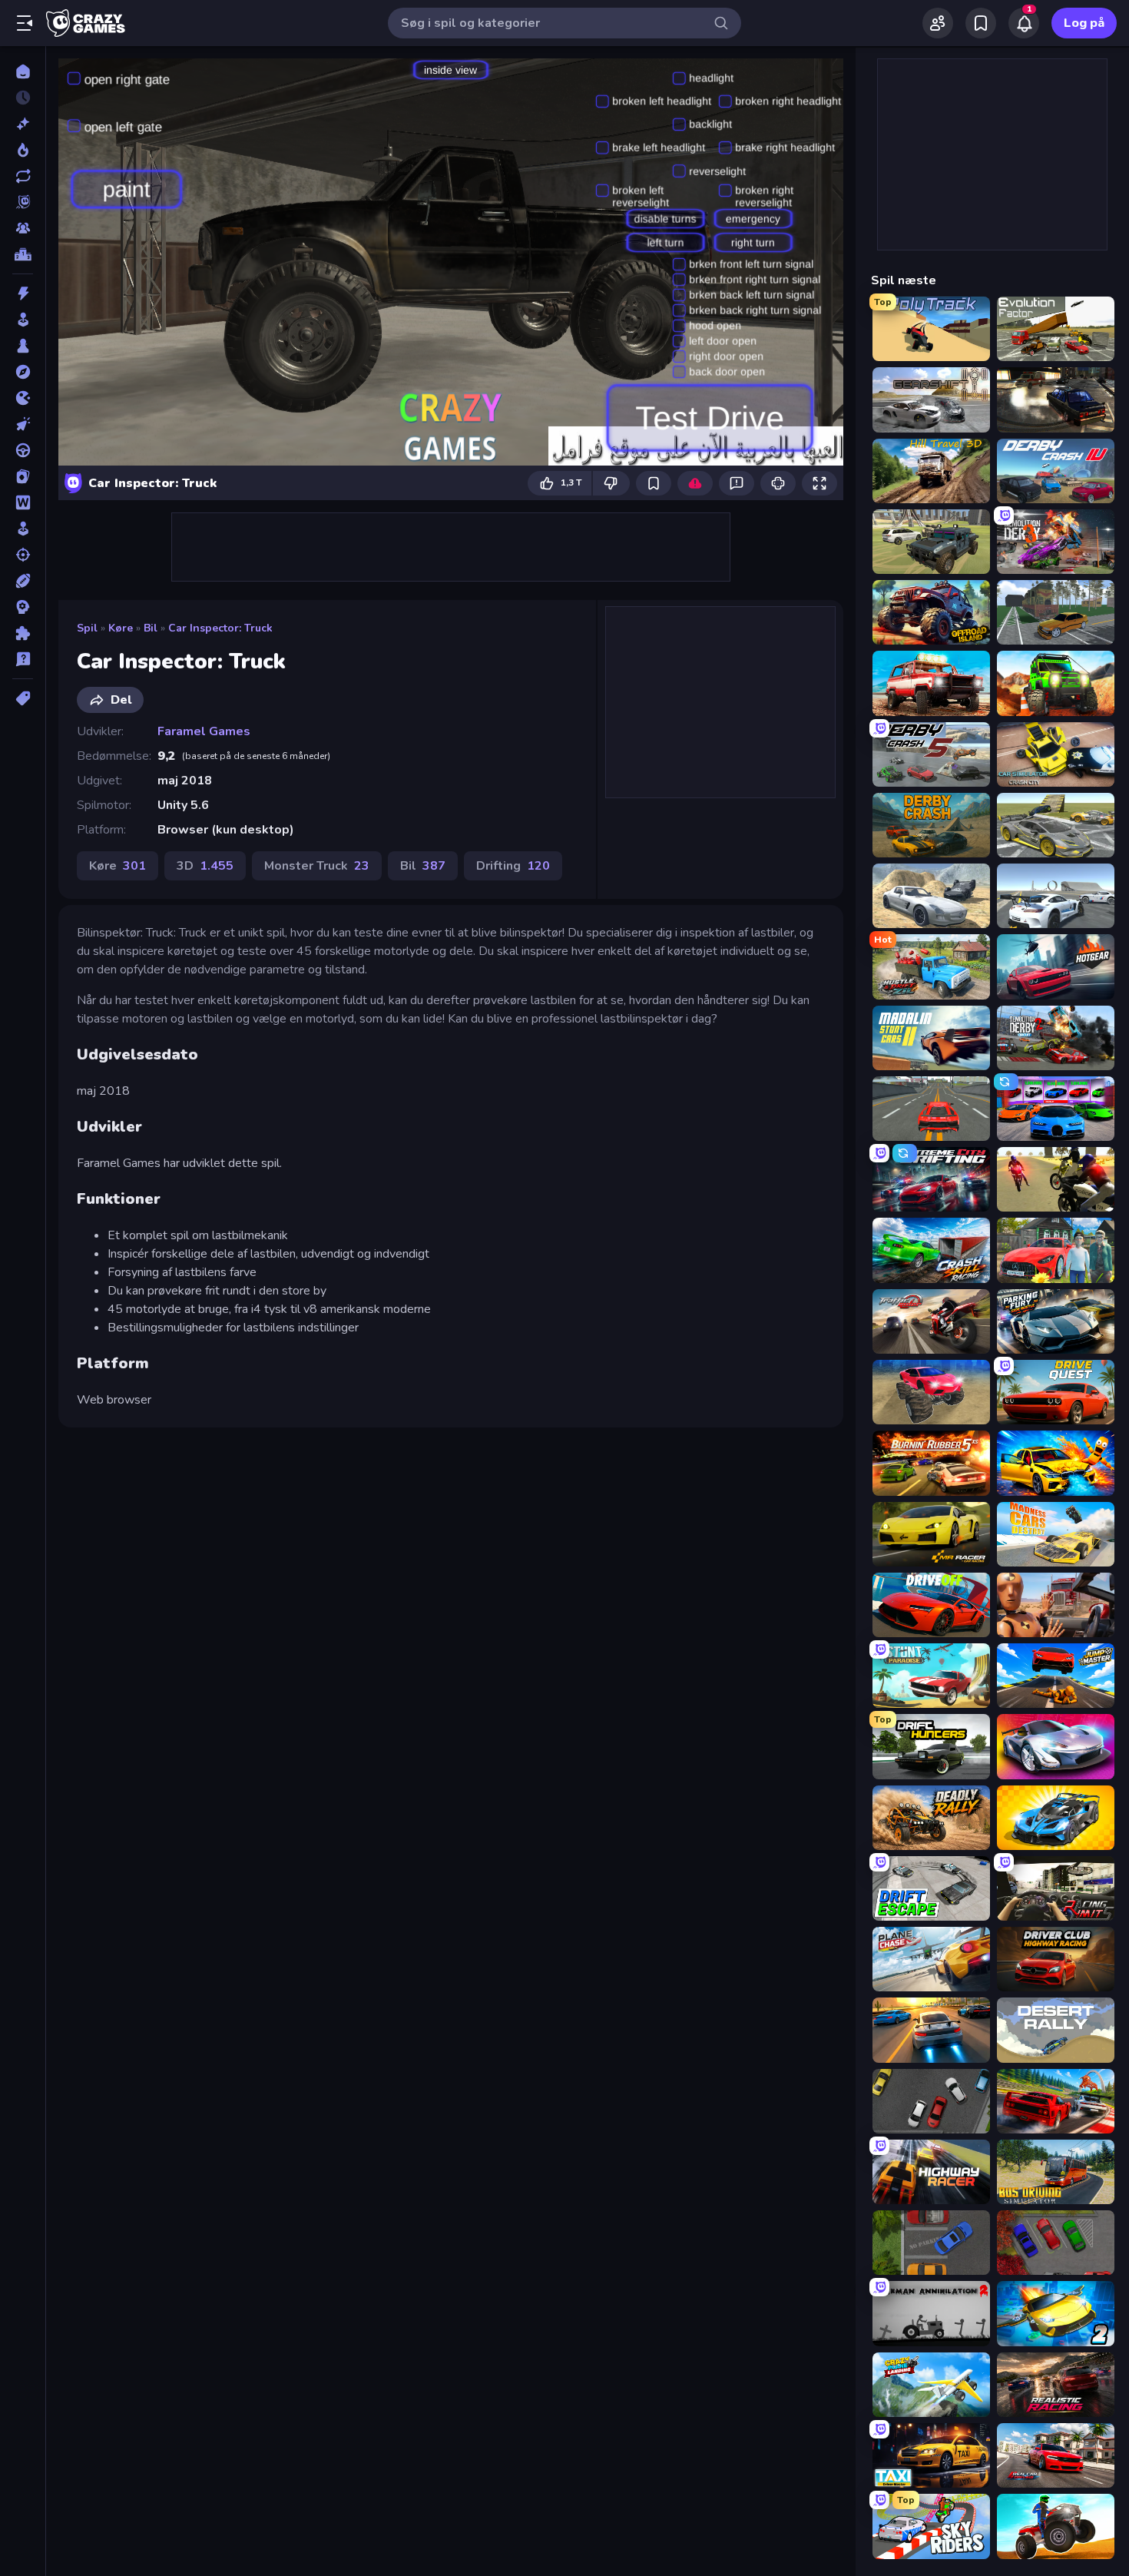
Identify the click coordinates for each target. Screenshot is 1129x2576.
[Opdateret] (23, 176)
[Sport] (23, 581)
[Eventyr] (23, 372)
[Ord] (23, 502)
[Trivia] (23, 659)
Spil (87, 628)
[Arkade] (23, 320)
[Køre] (23, 450)
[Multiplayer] (23, 228)
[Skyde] (23, 555)
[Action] (23, 293)
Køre (121, 628)
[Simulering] (23, 529)
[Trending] (23, 150)
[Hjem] (23, 71)
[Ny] (23, 124)
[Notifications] (1024, 23)
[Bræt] (23, 346)
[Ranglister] (23, 254)
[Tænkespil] (23, 633)
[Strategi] (23, 607)
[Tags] (23, 698)
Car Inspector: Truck (220, 628)
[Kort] (23, 476)
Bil (151, 628)
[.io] (23, 398)
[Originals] (23, 202)
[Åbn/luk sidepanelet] (25, 23)
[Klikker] (23, 424)
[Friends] (938, 23)
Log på (1084, 23)
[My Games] (981, 23)
